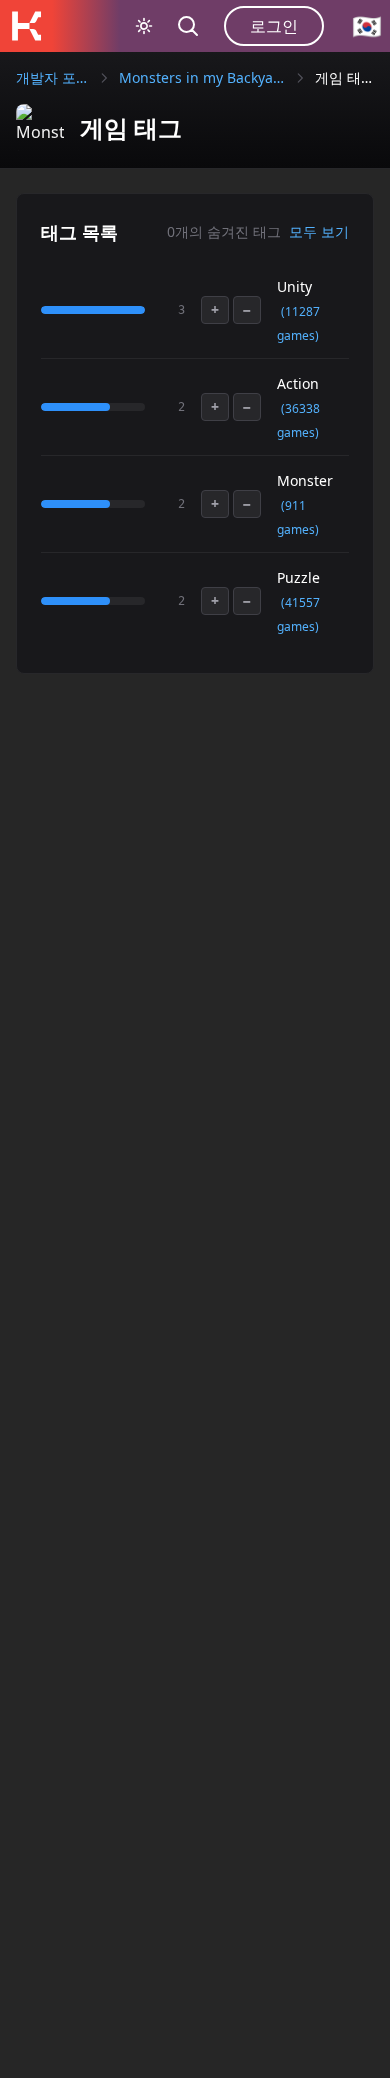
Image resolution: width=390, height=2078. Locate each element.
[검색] (188, 26)
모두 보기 (319, 231)
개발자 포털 (52, 77)
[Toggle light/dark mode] (144, 26)
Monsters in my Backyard (202, 77)
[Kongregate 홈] (26, 26)
